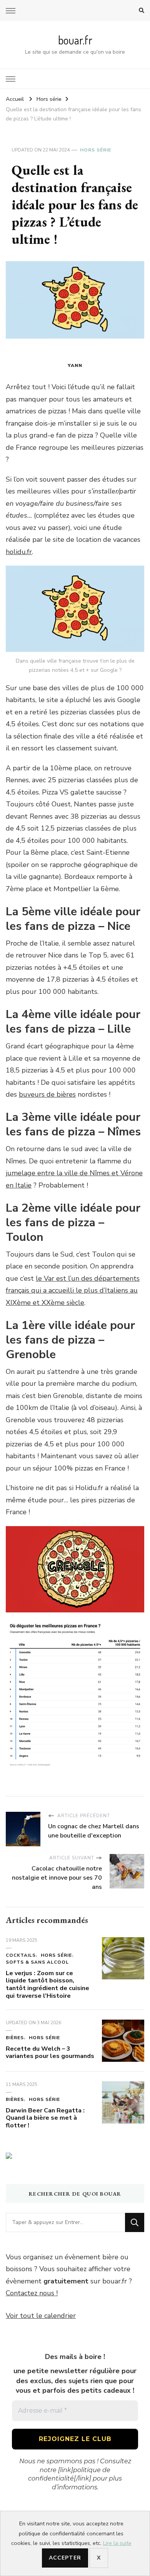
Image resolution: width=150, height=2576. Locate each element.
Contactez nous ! (32, 2293)
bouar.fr (75, 40)
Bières (15, 2038)
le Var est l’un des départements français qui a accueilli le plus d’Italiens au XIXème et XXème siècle (73, 1290)
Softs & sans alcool (37, 1962)
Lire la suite (117, 2543)
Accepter (65, 2558)
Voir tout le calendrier (41, 2316)
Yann (75, 365)
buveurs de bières (47, 1094)
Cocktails (21, 1955)
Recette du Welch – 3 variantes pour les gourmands (50, 2053)
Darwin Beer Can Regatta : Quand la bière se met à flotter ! (45, 2118)
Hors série (96, 150)
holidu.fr (19, 552)
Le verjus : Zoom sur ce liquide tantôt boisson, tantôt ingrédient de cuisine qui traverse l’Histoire (47, 1985)
